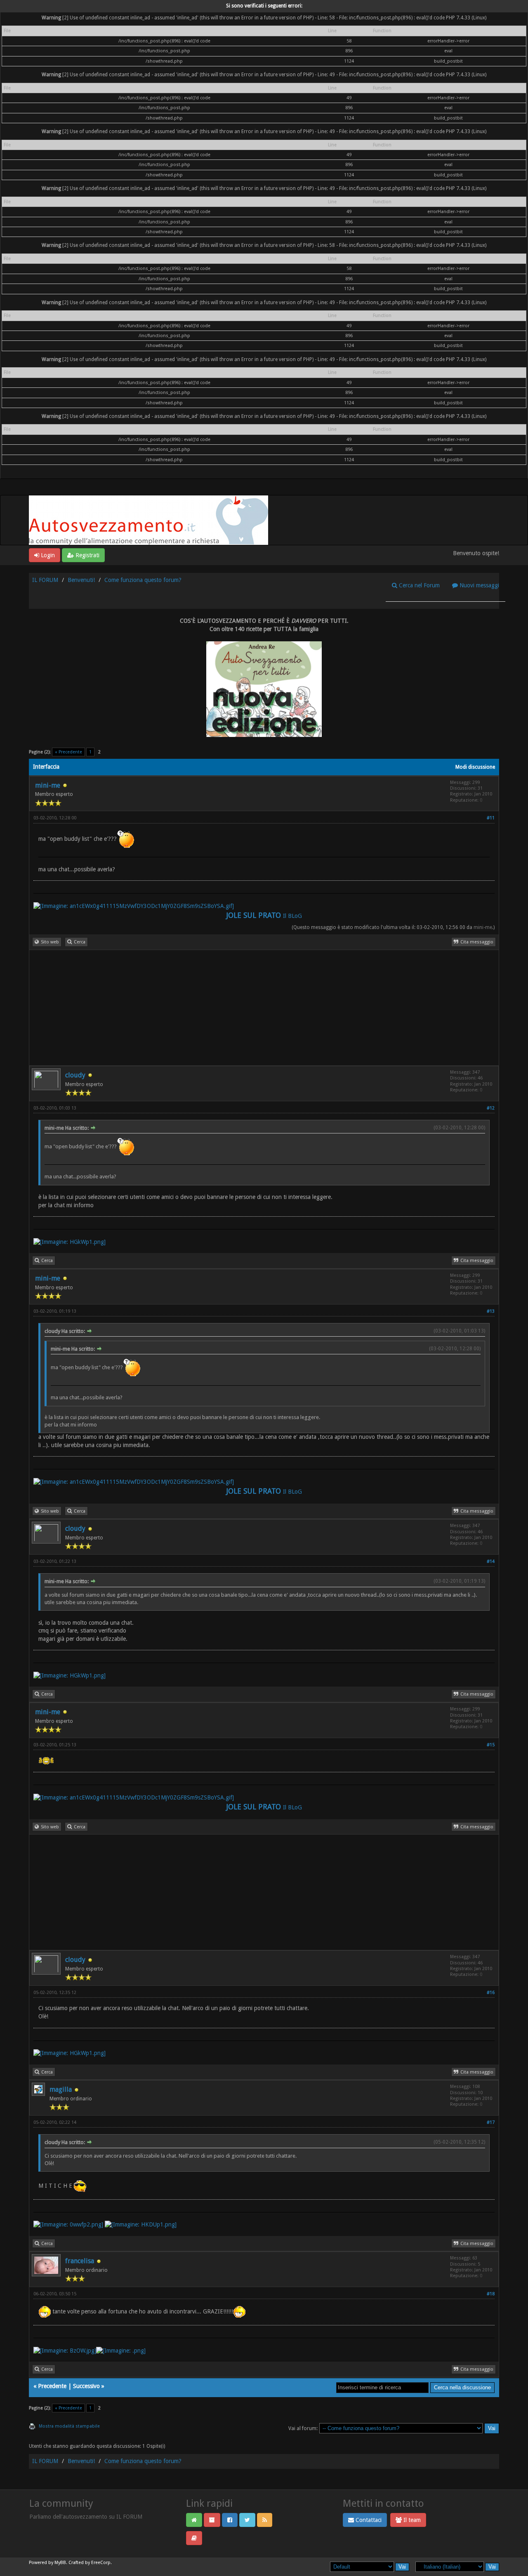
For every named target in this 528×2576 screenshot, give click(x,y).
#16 (491, 1993)
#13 (491, 1311)
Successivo (86, 2386)
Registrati (87, 555)
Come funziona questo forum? (143, 580)
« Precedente (68, 752)
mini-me (48, 785)
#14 (491, 1561)
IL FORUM (45, 580)
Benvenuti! (81, 580)
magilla (61, 2089)
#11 (491, 818)
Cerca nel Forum (418, 585)
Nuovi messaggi (478, 585)
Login (47, 555)
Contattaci (368, 2520)
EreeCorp (101, 2563)
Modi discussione (475, 767)
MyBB (60, 2563)
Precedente (52, 2386)
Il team (411, 2520)
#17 (491, 2122)
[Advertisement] (264, 1008)
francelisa (80, 2261)
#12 (491, 1108)
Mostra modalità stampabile (69, 2426)
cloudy (75, 1075)
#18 (491, 2294)
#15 (491, 1745)
